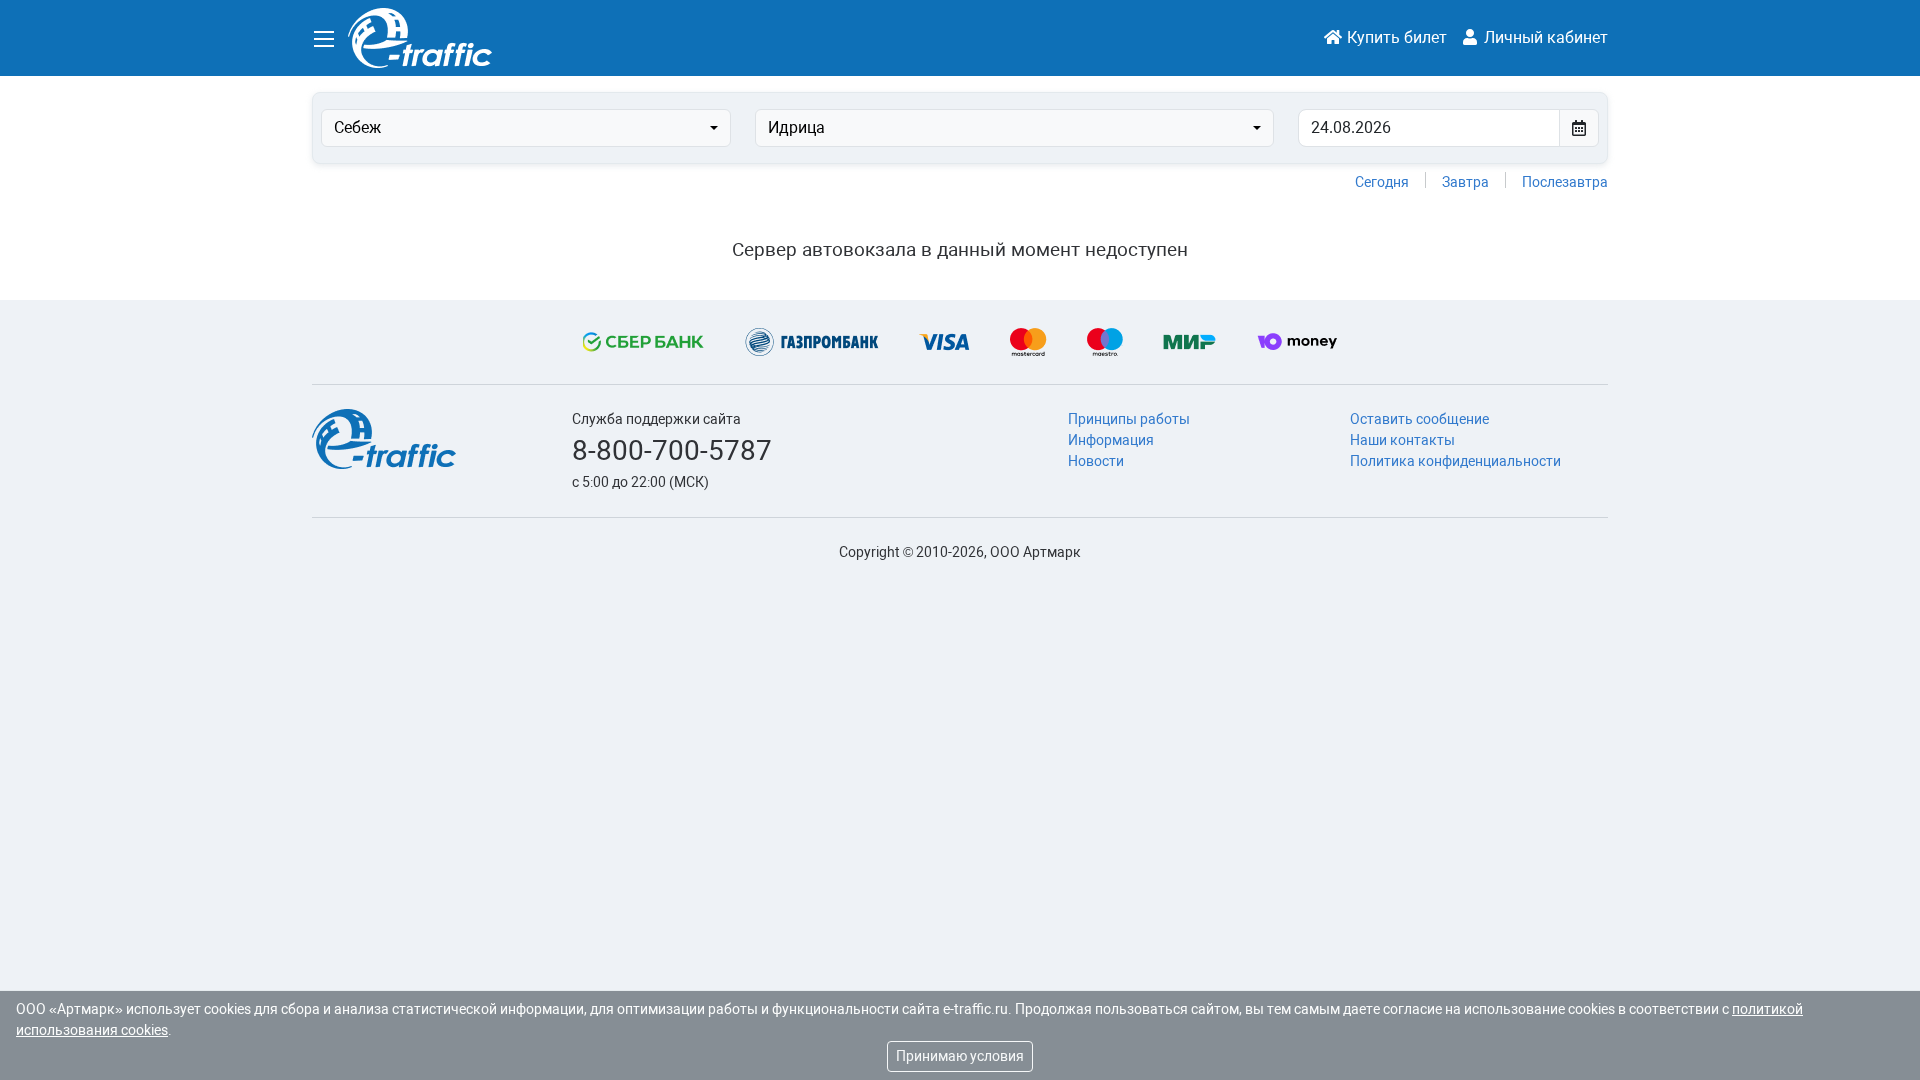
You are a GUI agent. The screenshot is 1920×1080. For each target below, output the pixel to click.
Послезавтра (1565, 182)
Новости (1096, 461)
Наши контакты (1402, 440)
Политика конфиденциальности (1455, 461)
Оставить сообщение (1419, 419)
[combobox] (526, 128)
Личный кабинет (1544, 37)
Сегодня (1382, 182)
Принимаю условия (960, 1056)
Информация (1111, 440)
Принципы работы (1129, 419)
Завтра (1465, 182)
